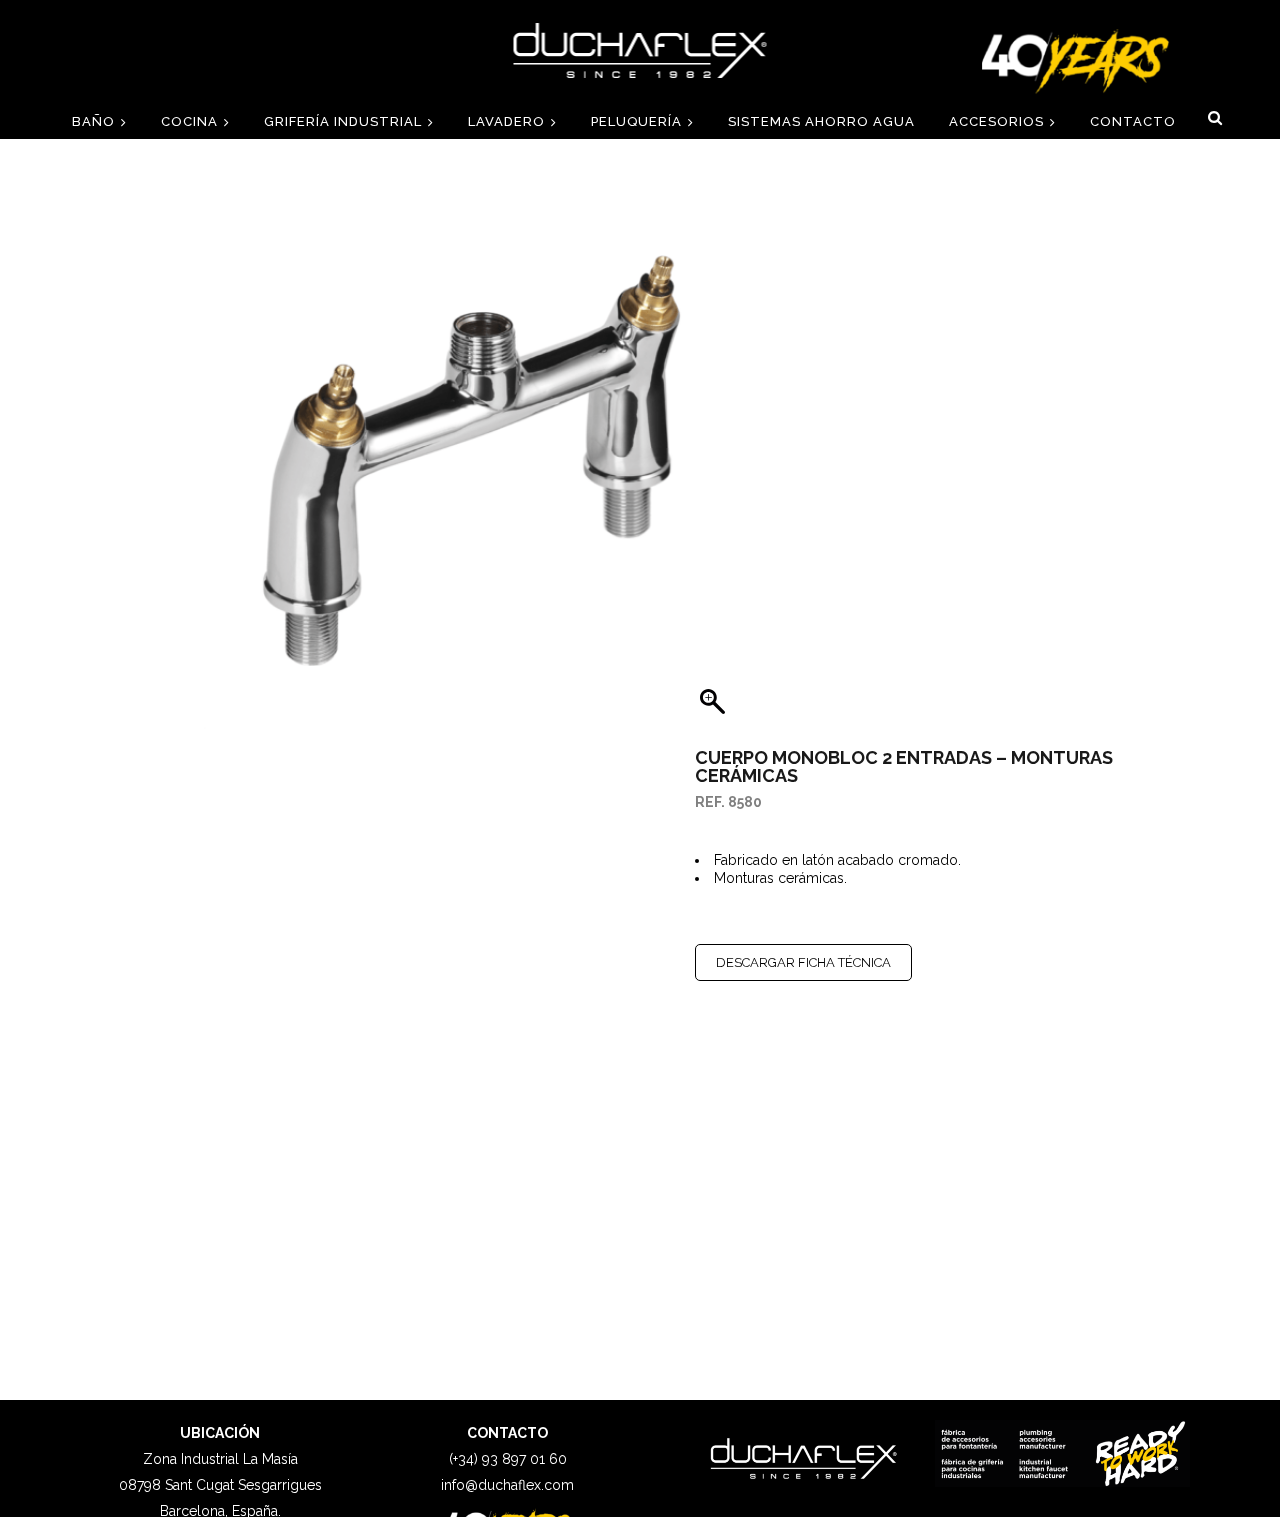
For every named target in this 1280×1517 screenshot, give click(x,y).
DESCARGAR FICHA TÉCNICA (803, 962)
